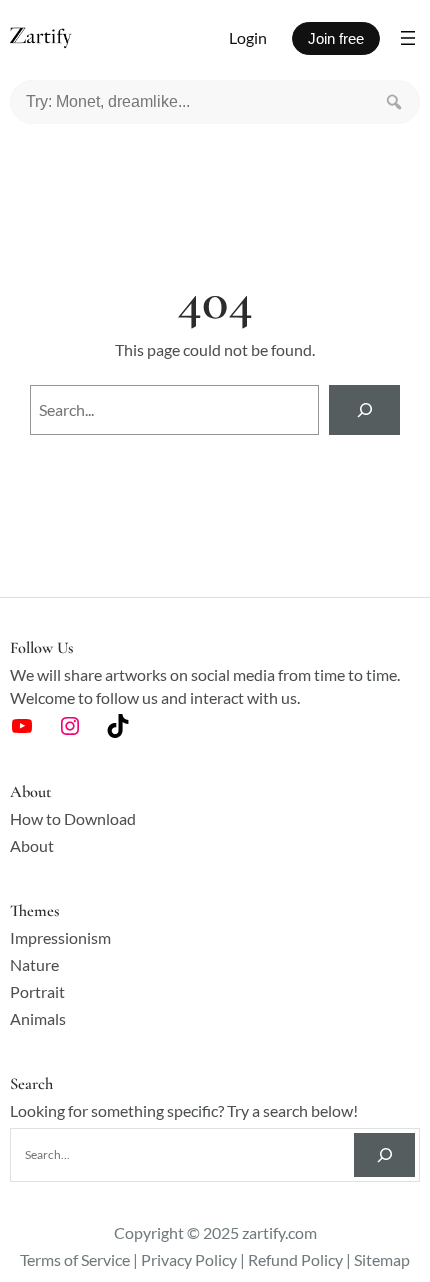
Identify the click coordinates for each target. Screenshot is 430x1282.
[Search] (394, 102)
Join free (336, 38)
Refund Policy (295, 1259)
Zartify (59, 38)
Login (248, 37)
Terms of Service (75, 1259)
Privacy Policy (189, 1259)
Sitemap (382, 1259)
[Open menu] (408, 38)
